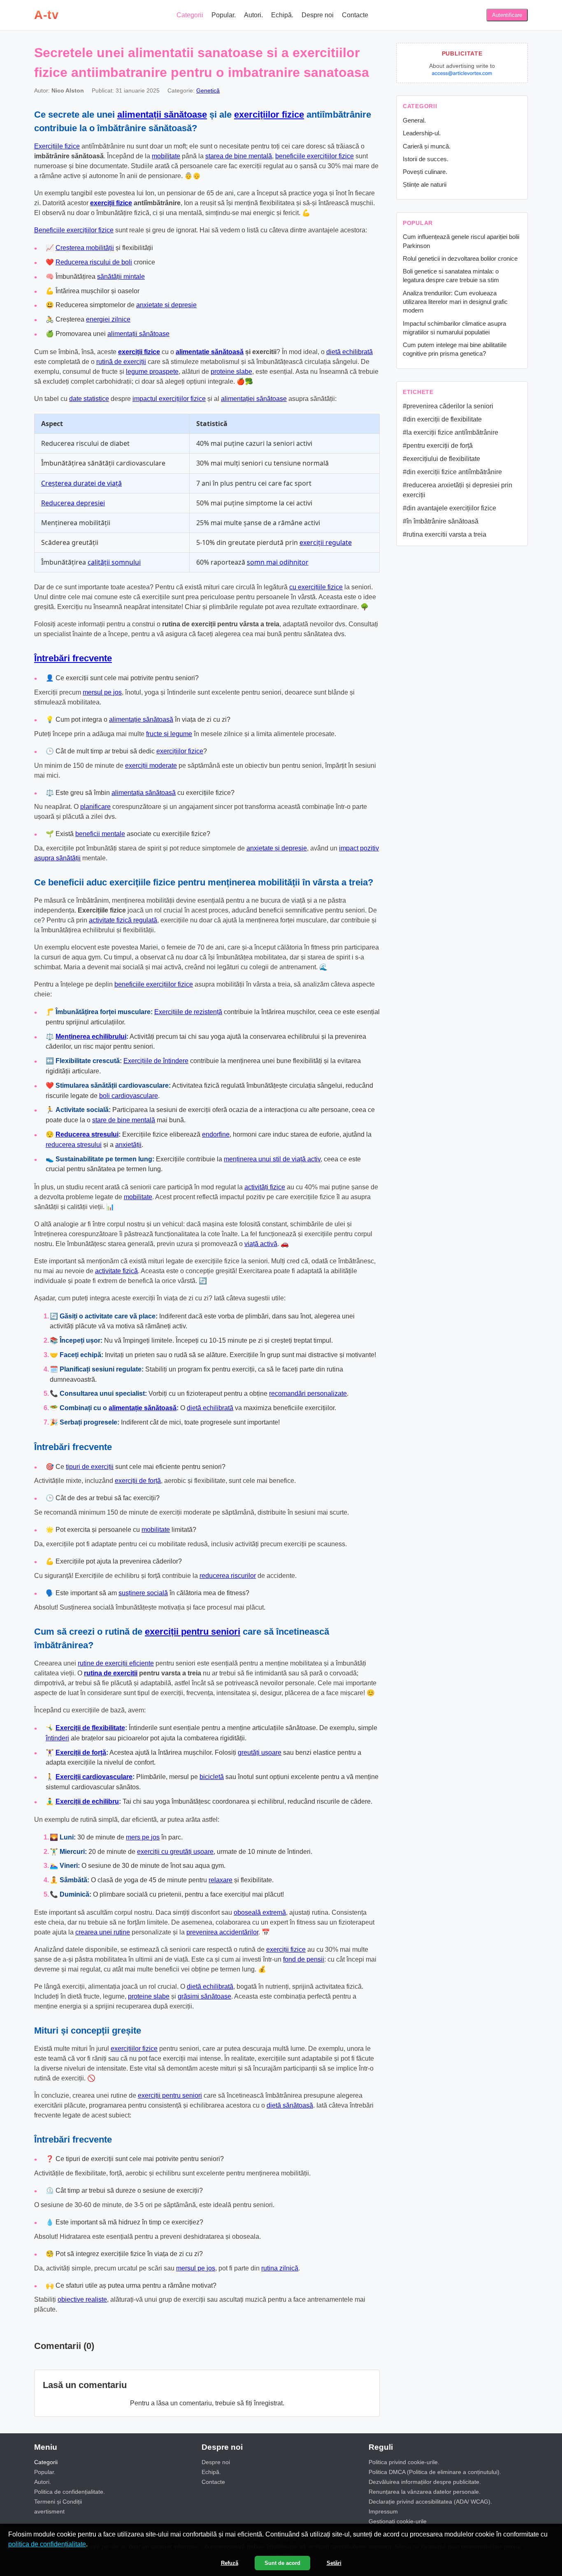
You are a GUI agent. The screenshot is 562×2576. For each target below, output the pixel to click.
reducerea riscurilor (228, 1576)
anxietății (128, 1145)
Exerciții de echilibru (87, 1801)
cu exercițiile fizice (316, 587)
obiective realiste (82, 2299)
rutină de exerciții (121, 362)
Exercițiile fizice (57, 146)
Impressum (383, 2511)
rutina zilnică (280, 2268)
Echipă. (282, 15)
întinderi (57, 1738)
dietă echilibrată (350, 352)
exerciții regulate (326, 542)
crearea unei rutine (103, 1932)
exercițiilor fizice (269, 115)
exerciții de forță (138, 1481)
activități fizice (265, 1187)
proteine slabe (231, 372)
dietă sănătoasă (290, 2105)
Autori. (253, 15)
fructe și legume (169, 734)
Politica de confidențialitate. (70, 2492)
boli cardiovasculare (129, 1096)
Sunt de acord (282, 2563)
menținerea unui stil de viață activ (272, 1159)
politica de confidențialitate (47, 2544)
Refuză (230, 2563)
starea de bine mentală (239, 156)
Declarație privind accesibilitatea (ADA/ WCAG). (430, 2502)
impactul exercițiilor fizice (169, 399)
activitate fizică (116, 1271)
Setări (334, 2563)
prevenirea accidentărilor (222, 1932)
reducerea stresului (74, 1145)
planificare (95, 807)
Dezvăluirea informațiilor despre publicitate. (425, 2482)
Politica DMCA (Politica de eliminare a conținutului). (435, 2472)
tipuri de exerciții (90, 1467)
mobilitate (166, 156)
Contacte (355, 15)
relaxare (221, 1880)
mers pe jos (143, 1837)
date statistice (89, 399)
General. (414, 120)
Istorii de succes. (426, 159)
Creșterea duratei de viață (81, 483)
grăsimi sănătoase (204, 1996)
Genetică (208, 90)
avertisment (49, 2511)
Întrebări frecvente (73, 658)
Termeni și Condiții (58, 2502)
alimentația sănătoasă (144, 793)
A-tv (46, 15)
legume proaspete (152, 372)
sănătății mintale (121, 277)
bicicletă (212, 1777)
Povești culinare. (425, 172)
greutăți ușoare (260, 1752)
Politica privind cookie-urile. (404, 2462)
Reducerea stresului (87, 1134)
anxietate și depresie (166, 305)
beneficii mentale (100, 834)
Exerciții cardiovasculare (94, 1777)
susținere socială (143, 1593)
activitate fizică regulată (123, 920)
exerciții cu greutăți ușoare (175, 1852)
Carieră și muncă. (427, 146)
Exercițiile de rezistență (188, 1012)
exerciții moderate (151, 766)
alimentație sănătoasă (141, 719)
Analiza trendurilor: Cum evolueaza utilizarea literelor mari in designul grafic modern (455, 302)
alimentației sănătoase (254, 399)
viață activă (261, 1244)
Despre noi (318, 15)
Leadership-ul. (422, 133)
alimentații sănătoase (162, 115)
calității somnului (114, 562)
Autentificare (507, 15)
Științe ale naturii (425, 184)
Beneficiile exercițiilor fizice (74, 230)
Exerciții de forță (81, 1752)
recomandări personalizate (308, 1393)
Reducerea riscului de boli (94, 262)
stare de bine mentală (124, 1120)
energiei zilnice (108, 319)
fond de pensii (304, 1959)
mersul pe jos (102, 692)
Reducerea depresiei (73, 503)
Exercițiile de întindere (156, 1061)
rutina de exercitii (111, 1673)
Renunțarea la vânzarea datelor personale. (425, 2492)
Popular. (224, 15)
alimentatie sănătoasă (210, 352)
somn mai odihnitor (278, 562)
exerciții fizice (111, 203)
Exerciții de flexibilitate (90, 1728)
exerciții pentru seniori (193, 1632)
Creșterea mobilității (85, 248)
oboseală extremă (260, 1912)
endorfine (216, 1134)
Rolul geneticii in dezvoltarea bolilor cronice (460, 258)
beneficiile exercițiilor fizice (315, 156)
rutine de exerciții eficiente (116, 1663)
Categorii (190, 15)
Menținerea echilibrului (91, 1037)
